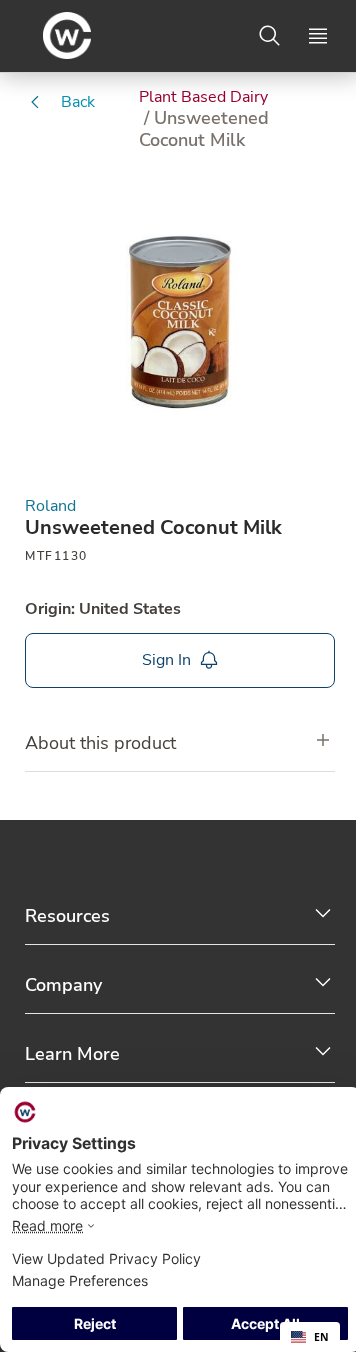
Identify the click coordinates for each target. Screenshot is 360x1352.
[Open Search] (270, 36)
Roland (50, 506)
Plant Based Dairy (203, 97)
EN (321, 1337)
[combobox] (310, 1337)
